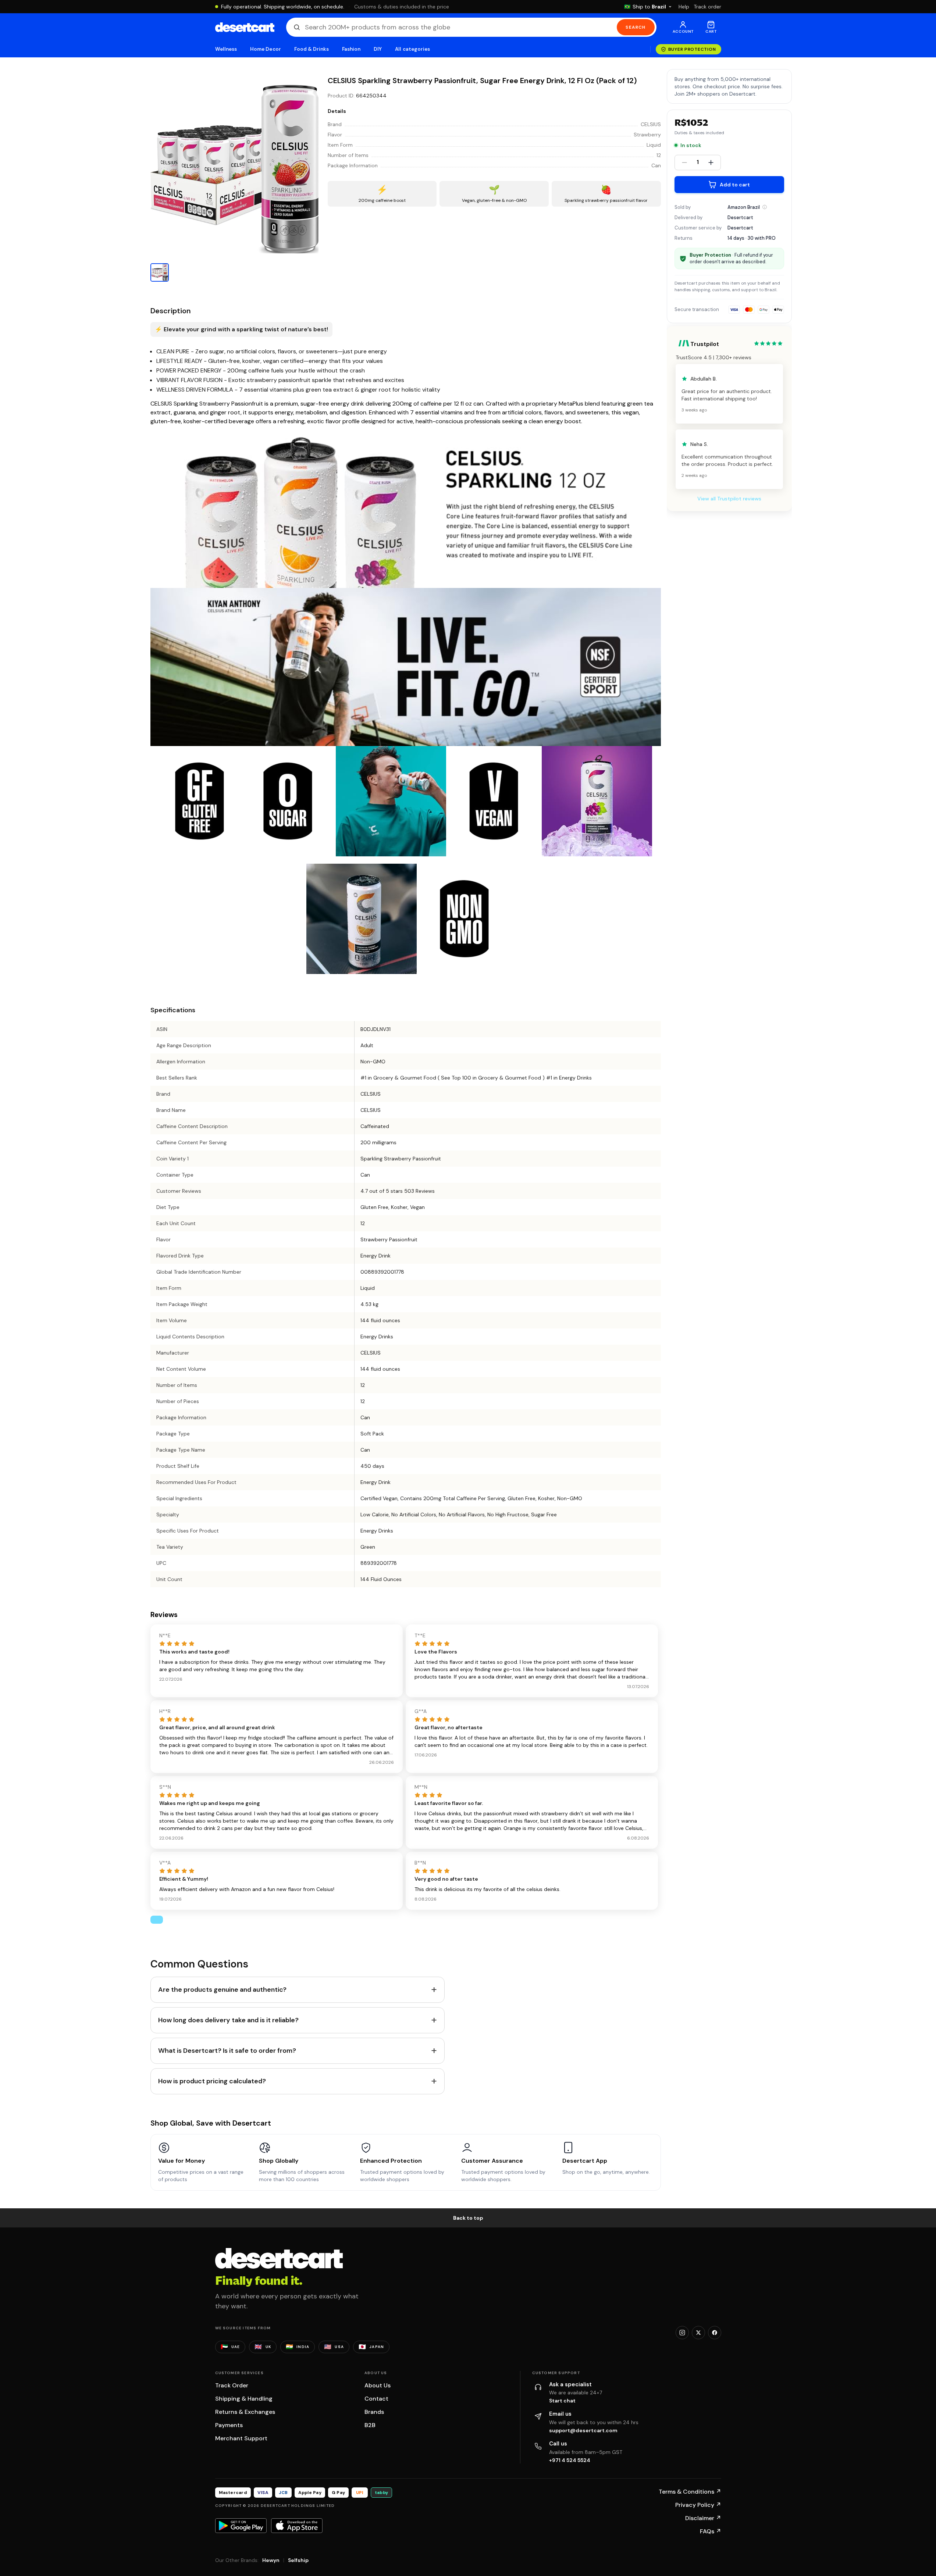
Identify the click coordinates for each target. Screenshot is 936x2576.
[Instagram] (682, 2333)
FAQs (711, 2531)
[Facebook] (715, 2333)
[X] (698, 2333)
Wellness (226, 49)
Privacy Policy (698, 2505)
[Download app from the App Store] (297, 2526)
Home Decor (266, 49)
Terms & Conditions (690, 2492)
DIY (378, 49)
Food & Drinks (312, 49)
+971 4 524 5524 (570, 2460)
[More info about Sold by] (765, 207)
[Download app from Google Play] (241, 2526)
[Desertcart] (245, 27)
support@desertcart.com (583, 2430)
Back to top (468, 2218)
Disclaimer (703, 2518)
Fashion (351, 49)
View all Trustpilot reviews (729, 499)
